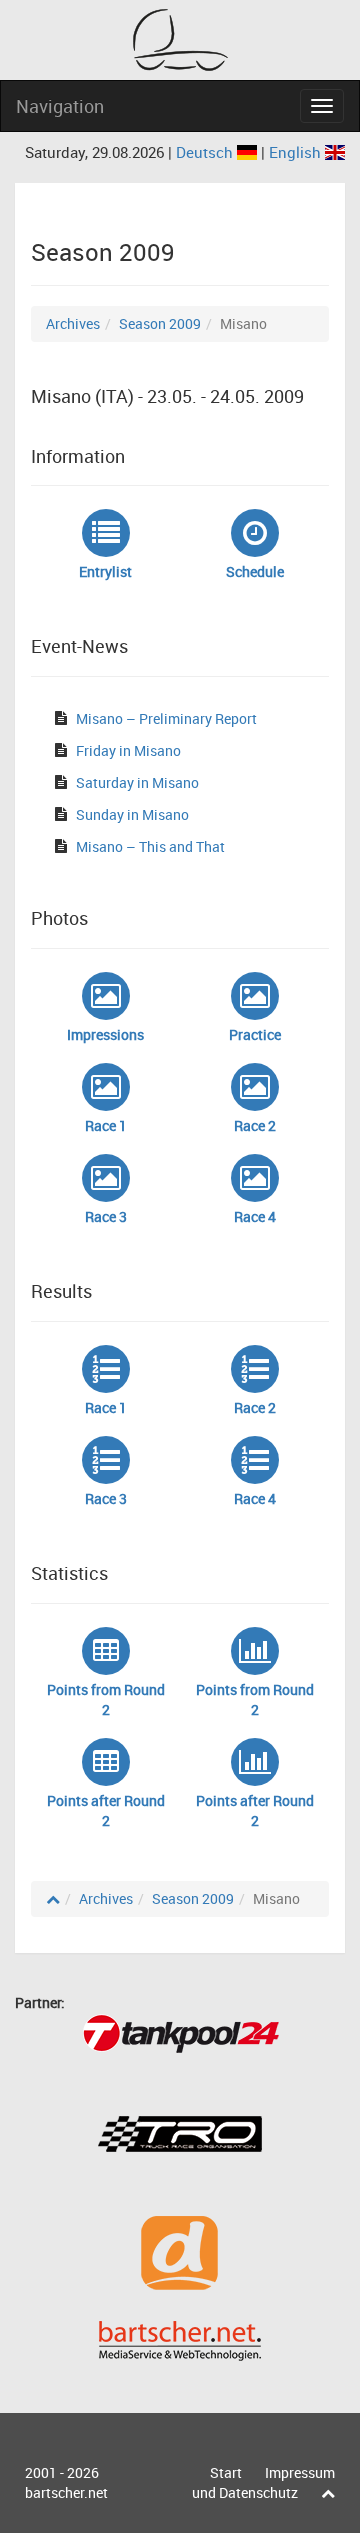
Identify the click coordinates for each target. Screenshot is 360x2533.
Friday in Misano (128, 750)
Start (226, 2472)
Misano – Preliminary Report (166, 718)
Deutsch (206, 152)
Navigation (60, 106)
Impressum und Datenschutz (263, 2482)
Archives (73, 323)
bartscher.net (66, 2492)
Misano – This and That (150, 846)
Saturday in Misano (137, 782)
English (297, 152)
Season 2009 (160, 323)
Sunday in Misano (132, 814)
